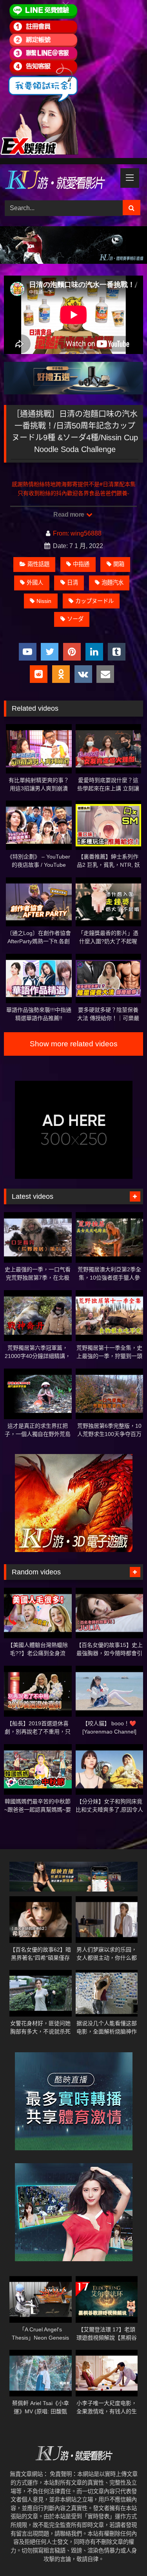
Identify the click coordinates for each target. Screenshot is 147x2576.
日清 (73, 583)
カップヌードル (94, 601)
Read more (69, 515)
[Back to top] (123, 2553)
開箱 (119, 564)
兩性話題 (38, 564)
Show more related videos (74, 1044)
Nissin (44, 601)
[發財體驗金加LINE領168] (39, 153)
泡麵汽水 (113, 583)
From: (61, 533)
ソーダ (75, 619)
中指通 (81, 564)
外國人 (35, 583)
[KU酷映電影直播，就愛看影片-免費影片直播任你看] (60, 181)
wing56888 (86, 533)
